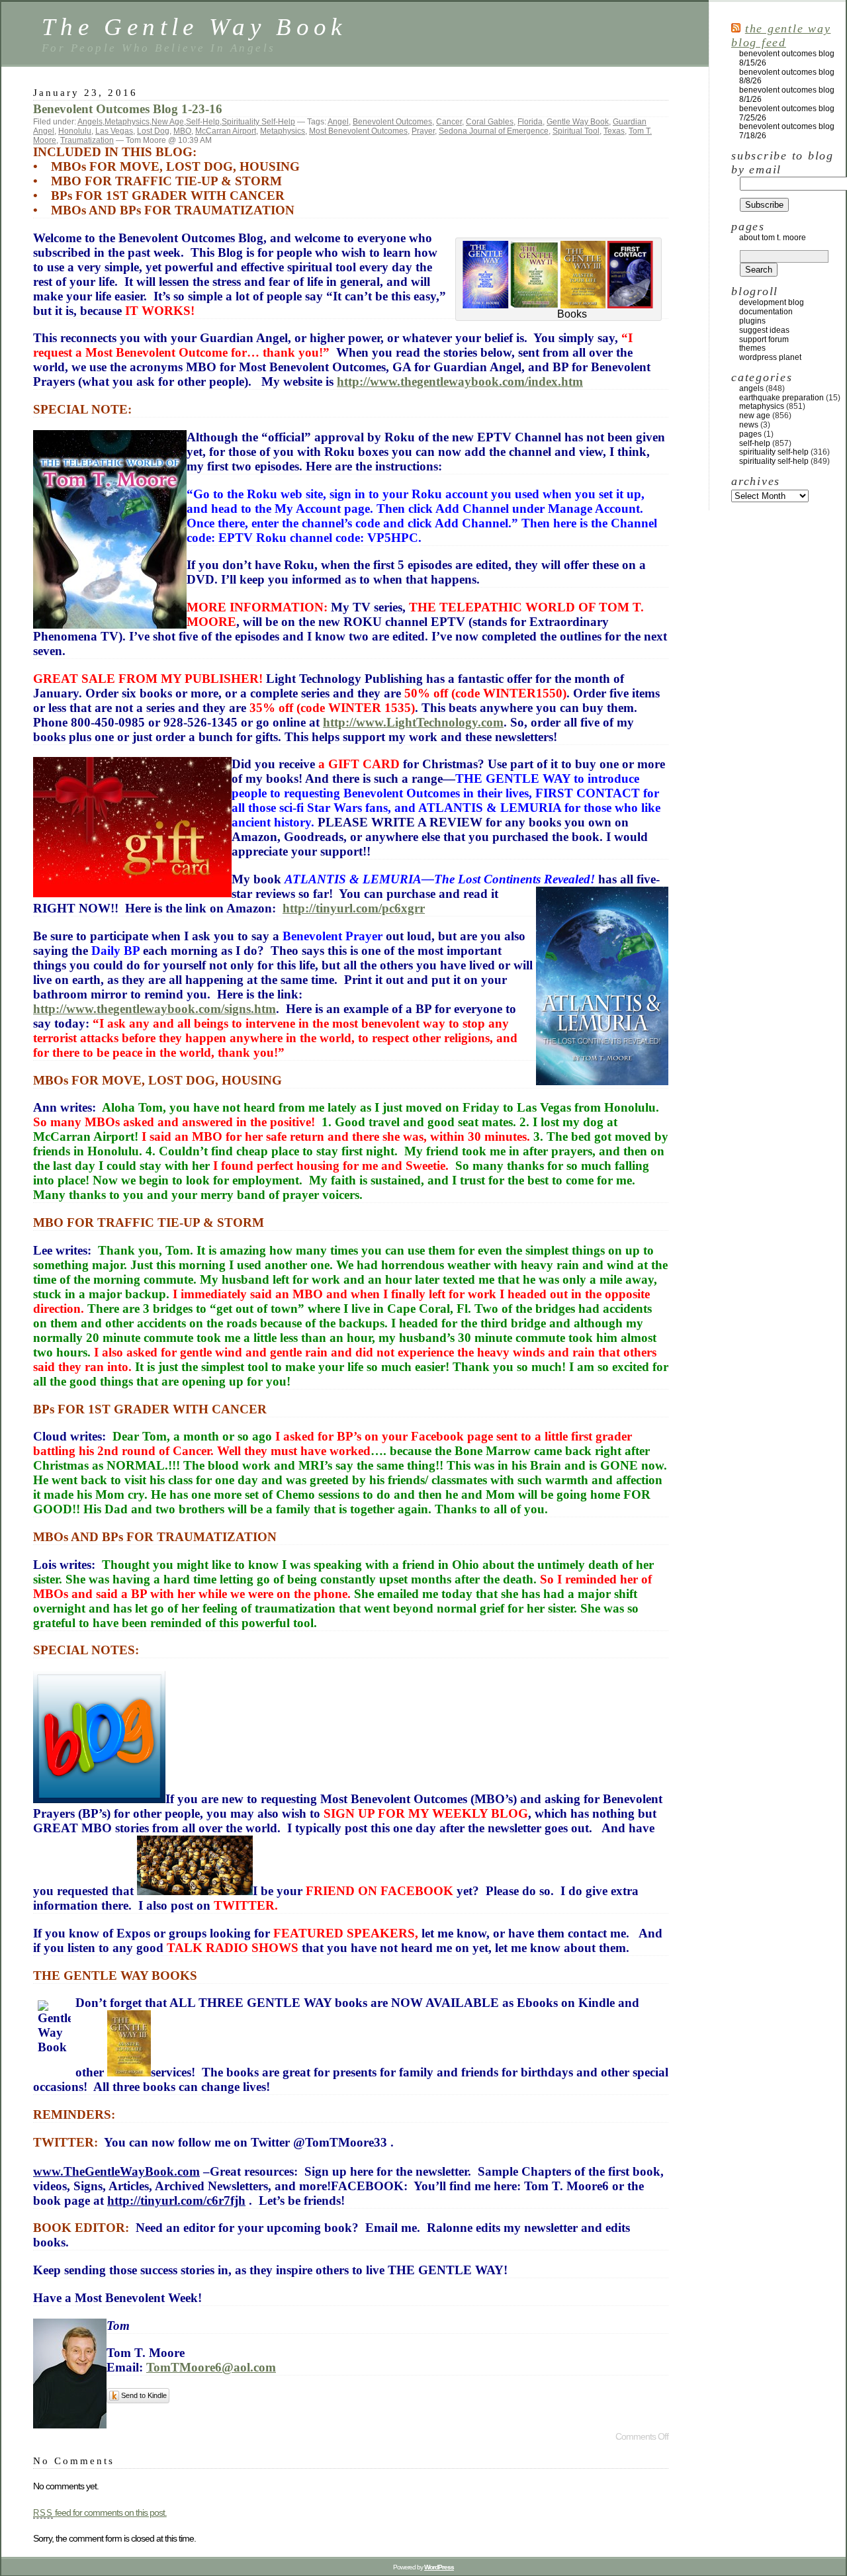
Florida (530, 122)
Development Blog (772, 302)
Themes (752, 348)
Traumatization (87, 140)
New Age (168, 122)
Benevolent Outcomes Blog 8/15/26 (787, 58)
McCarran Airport (226, 131)
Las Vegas (114, 131)
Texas (614, 131)
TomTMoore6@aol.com (211, 2367)
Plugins (752, 321)
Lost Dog (153, 131)
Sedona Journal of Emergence (494, 131)
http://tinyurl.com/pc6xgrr (354, 908)
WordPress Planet (770, 357)
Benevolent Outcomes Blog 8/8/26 (787, 77)
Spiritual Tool (576, 131)
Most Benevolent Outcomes (358, 131)
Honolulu (75, 131)
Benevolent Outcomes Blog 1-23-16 (128, 109)
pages (750, 434)
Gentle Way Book (578, 122)
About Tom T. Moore (773, 238)
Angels (90, 122)
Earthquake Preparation (781, 398)
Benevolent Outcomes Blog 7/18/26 (787, 131)
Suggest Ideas (764, 330)
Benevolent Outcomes (392, 122)
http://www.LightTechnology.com (413, 722)
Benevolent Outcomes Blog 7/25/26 (787, 113)
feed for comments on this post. (100, 2512)
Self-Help (203, 122)
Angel (338, 122)
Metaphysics (127, 122)
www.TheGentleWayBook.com (116, 2171)
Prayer (423, 131)
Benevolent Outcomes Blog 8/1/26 (787, 95)
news (749, 425)
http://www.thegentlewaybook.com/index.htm (460, 381)
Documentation (766, 312)
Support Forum (764, 339)
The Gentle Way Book (194, 27)
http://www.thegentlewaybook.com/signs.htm (155, 1009)
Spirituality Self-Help (258, 122)
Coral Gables (490, 122)
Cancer (449, 122)
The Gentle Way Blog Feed (781, 35)
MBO (182, 131)
